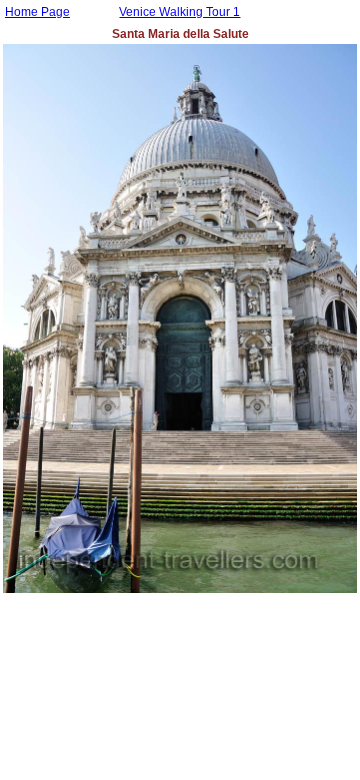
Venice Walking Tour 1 (179, 12)
